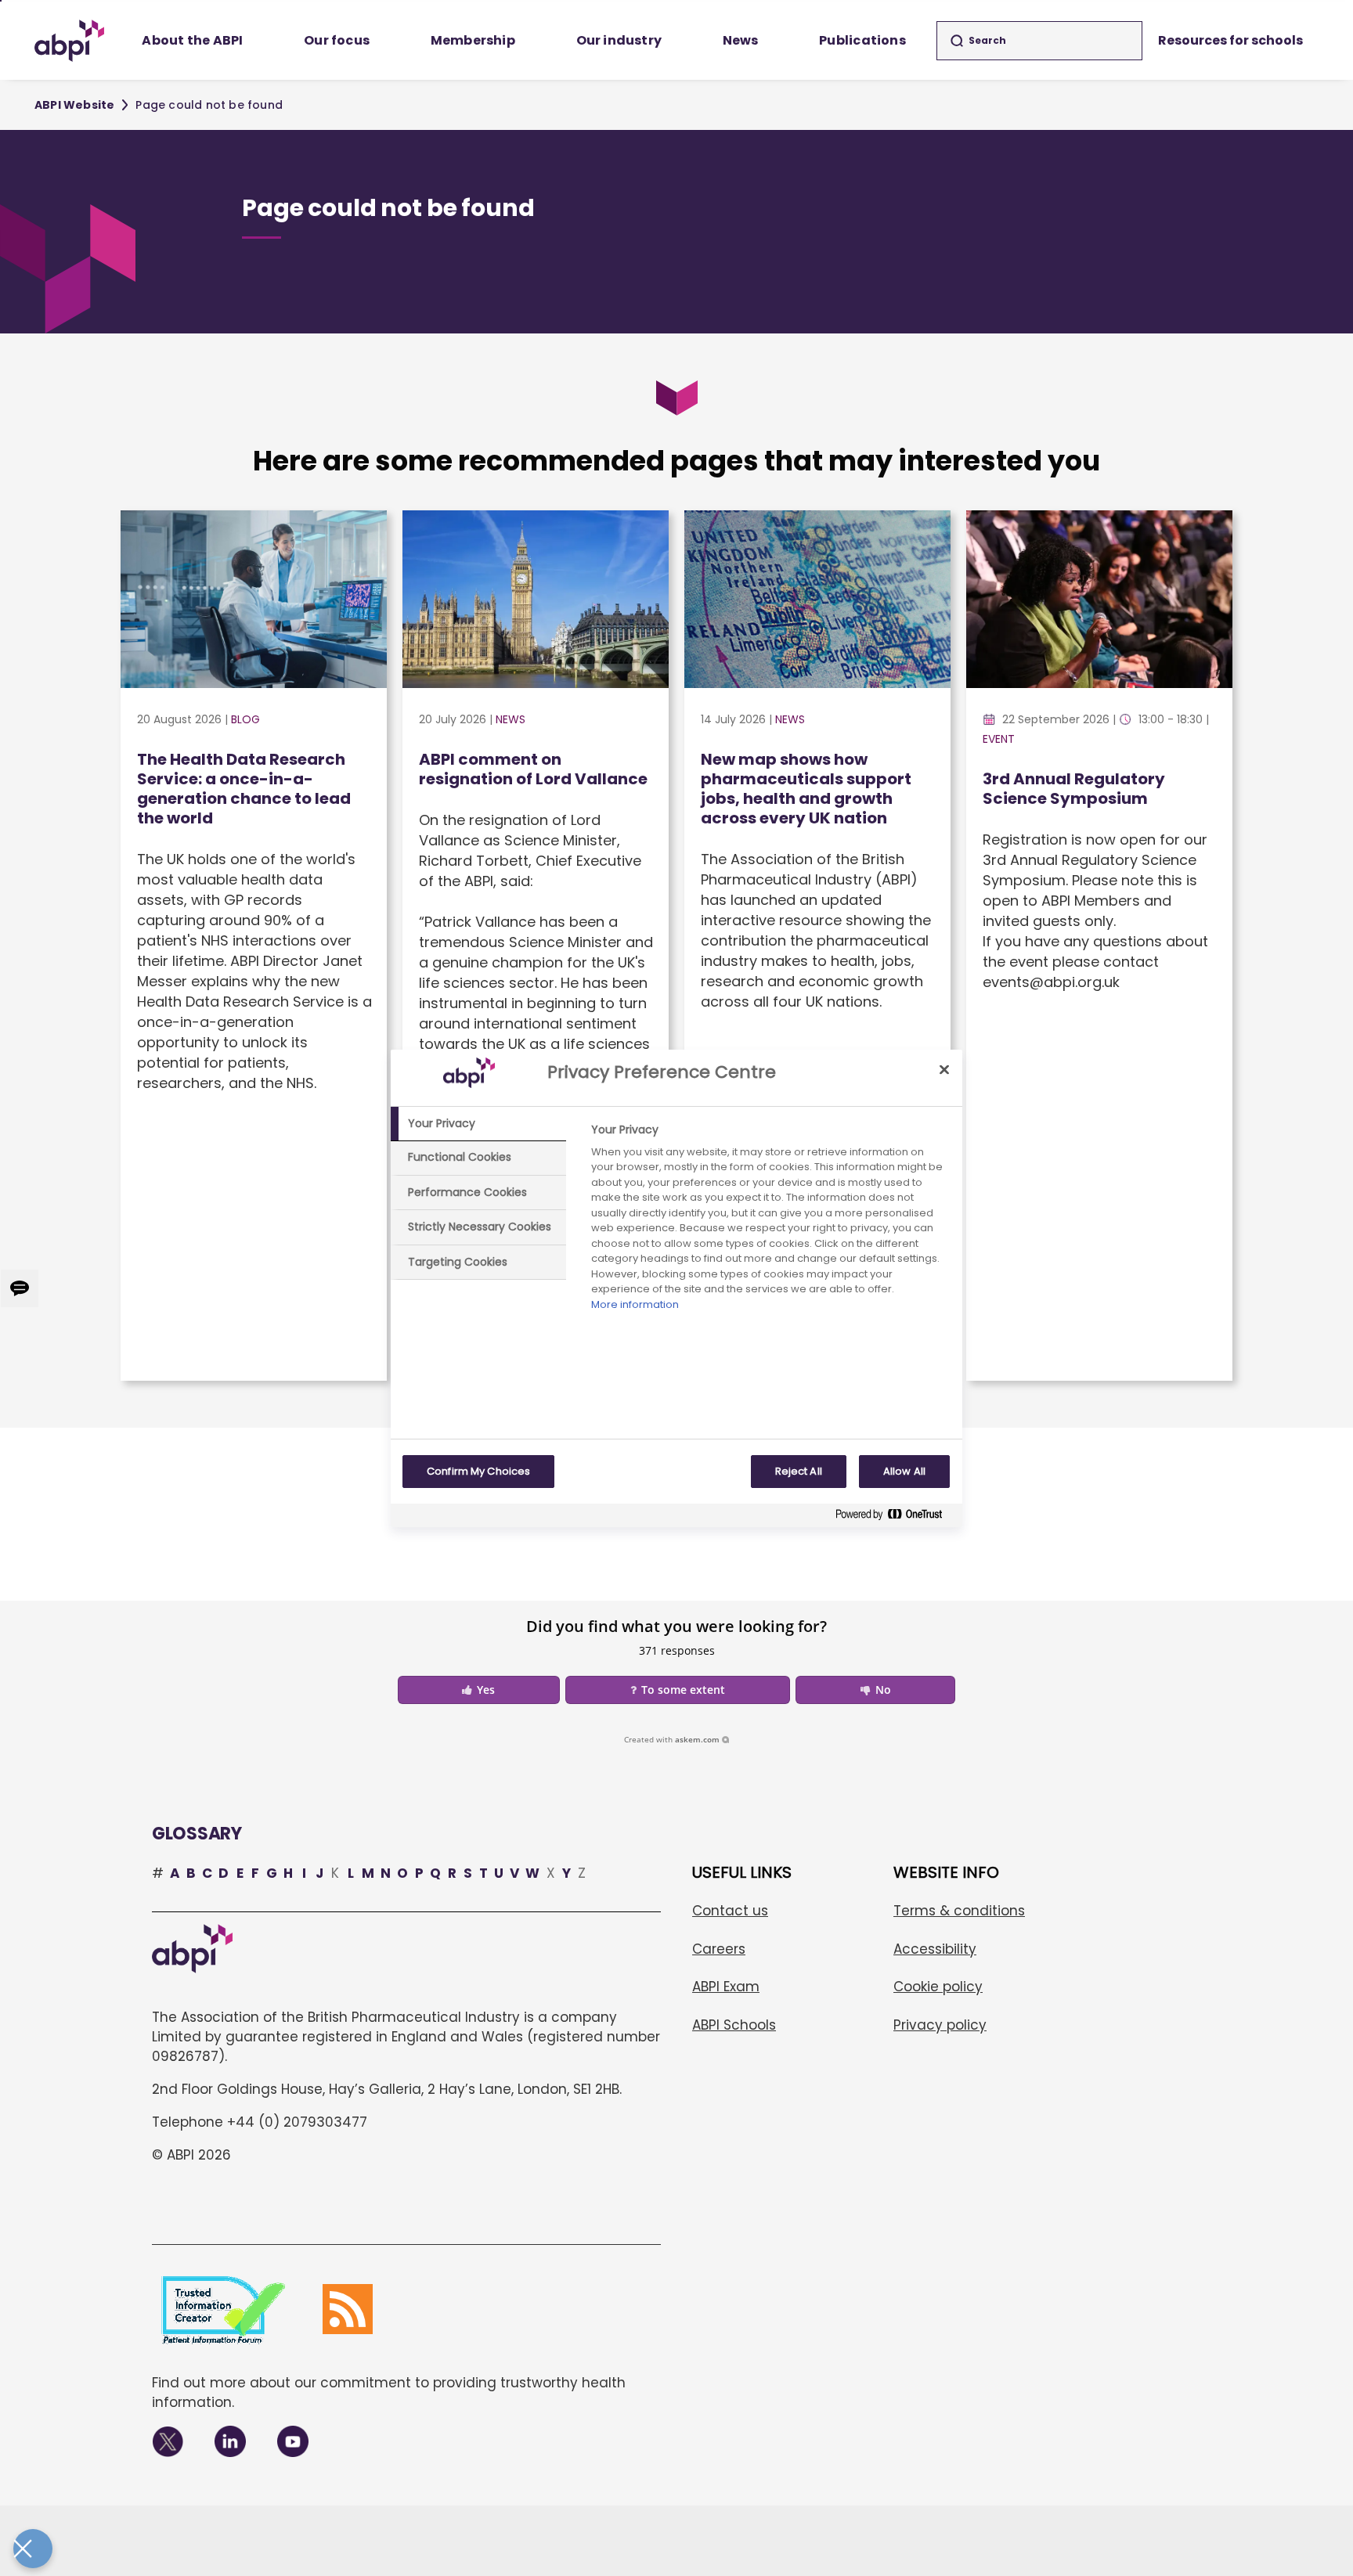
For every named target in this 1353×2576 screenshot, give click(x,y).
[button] (479, 1690)
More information (635, 1304)
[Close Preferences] (33, 2549)
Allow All (904, 1471)
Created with (672, 1739)
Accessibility (935, 1949)
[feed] (348, 2309)
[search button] (957, 41)
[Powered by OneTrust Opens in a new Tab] (895, 1517)
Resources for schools (1230, 40)
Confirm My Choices (478, 1471)
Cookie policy (938, 1987)
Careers (719, 1949)
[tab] (478, 1124)
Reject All (799, 1471)
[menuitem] (193, 41)
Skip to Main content (1, 1)
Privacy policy (940, 2025)
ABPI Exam (726, 1987)
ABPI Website (74, 105)
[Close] (944, 1070)
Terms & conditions (959, 1911)
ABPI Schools (734, 2025)
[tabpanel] (770, 1221)
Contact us (730, 1911)
